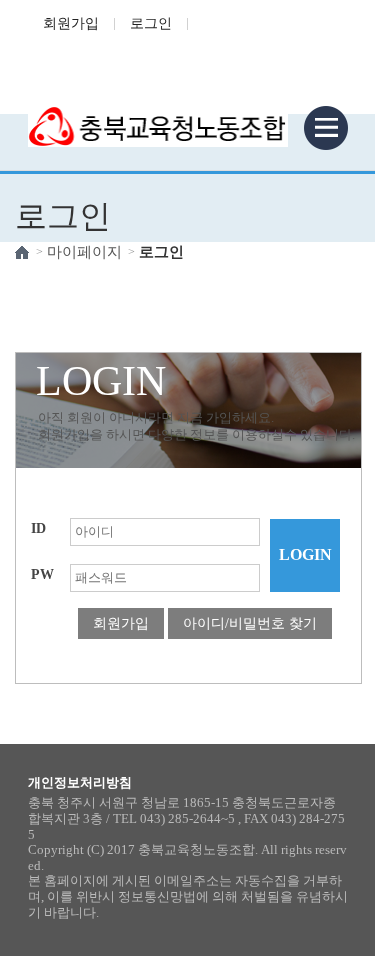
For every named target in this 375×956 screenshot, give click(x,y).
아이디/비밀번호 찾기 (250, 623)
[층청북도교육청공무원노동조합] (158, 114)
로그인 (151, 23)
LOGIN (305, 554)
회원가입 (71, 23)
